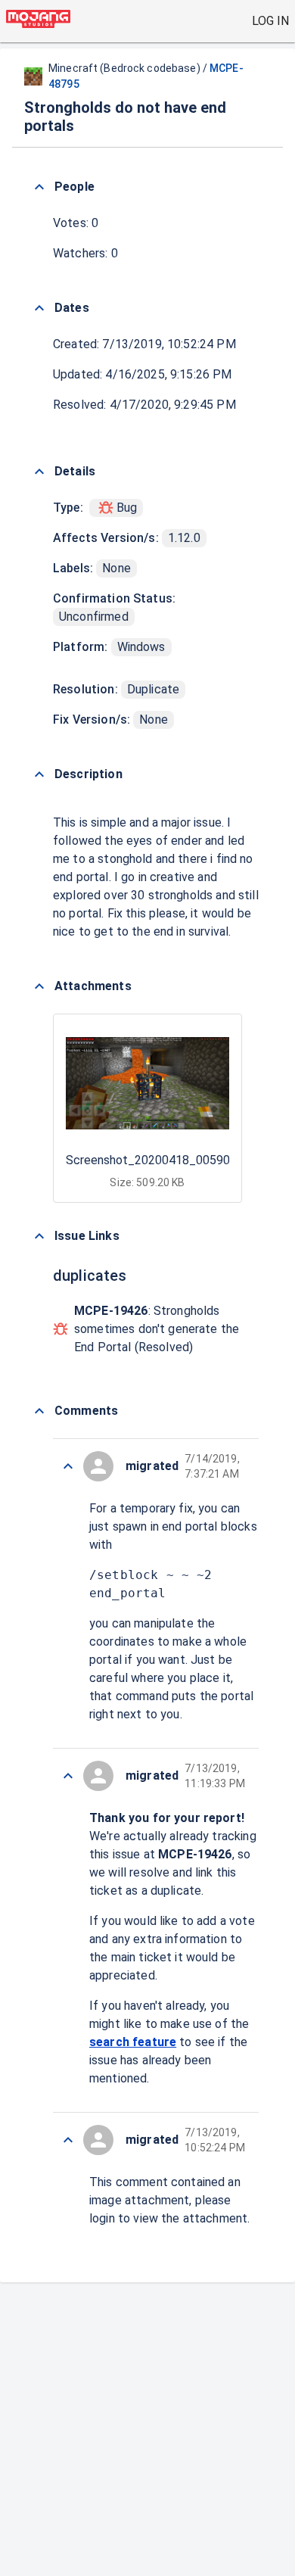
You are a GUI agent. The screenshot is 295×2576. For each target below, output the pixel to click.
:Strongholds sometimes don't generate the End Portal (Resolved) (157, 1329)
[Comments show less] (39, 1411)
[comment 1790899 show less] (68, 2140)
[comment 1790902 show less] (68, 1466)
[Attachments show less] (39, 986)
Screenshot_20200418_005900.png (162, 1160)
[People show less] (39, 187)
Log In (270, 21)
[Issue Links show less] (39, 1236)
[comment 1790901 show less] (68, 1776)
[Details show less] (39, 472)
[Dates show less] (39, 308)
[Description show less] (39, 774)
